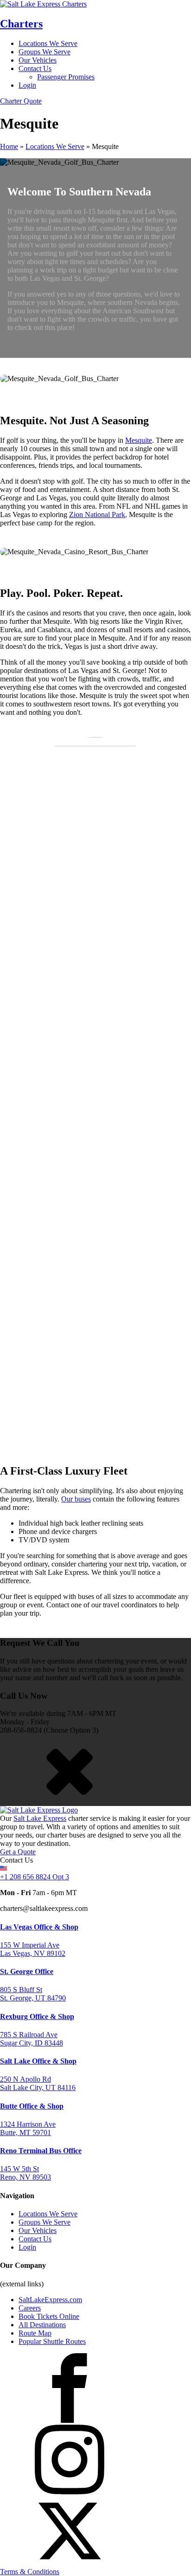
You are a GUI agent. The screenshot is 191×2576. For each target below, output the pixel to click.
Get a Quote (18, 1852)
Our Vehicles (38, 60)
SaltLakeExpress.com (50, 2300)
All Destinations (42, 2325)
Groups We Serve (45, 52)
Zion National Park (97, 515)
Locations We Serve (48, 43)
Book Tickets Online (49, 2316)
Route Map (35, 2333)
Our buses (76, 1499)
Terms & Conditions (30, 2572)
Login (27, 85)
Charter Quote (21, 101)
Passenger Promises (66, 77)
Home (9, 146)
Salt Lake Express (40, 1818)
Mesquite (139, 440)
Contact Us (35, 68)
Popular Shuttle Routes (52, 2341)
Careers (30, 2308)
